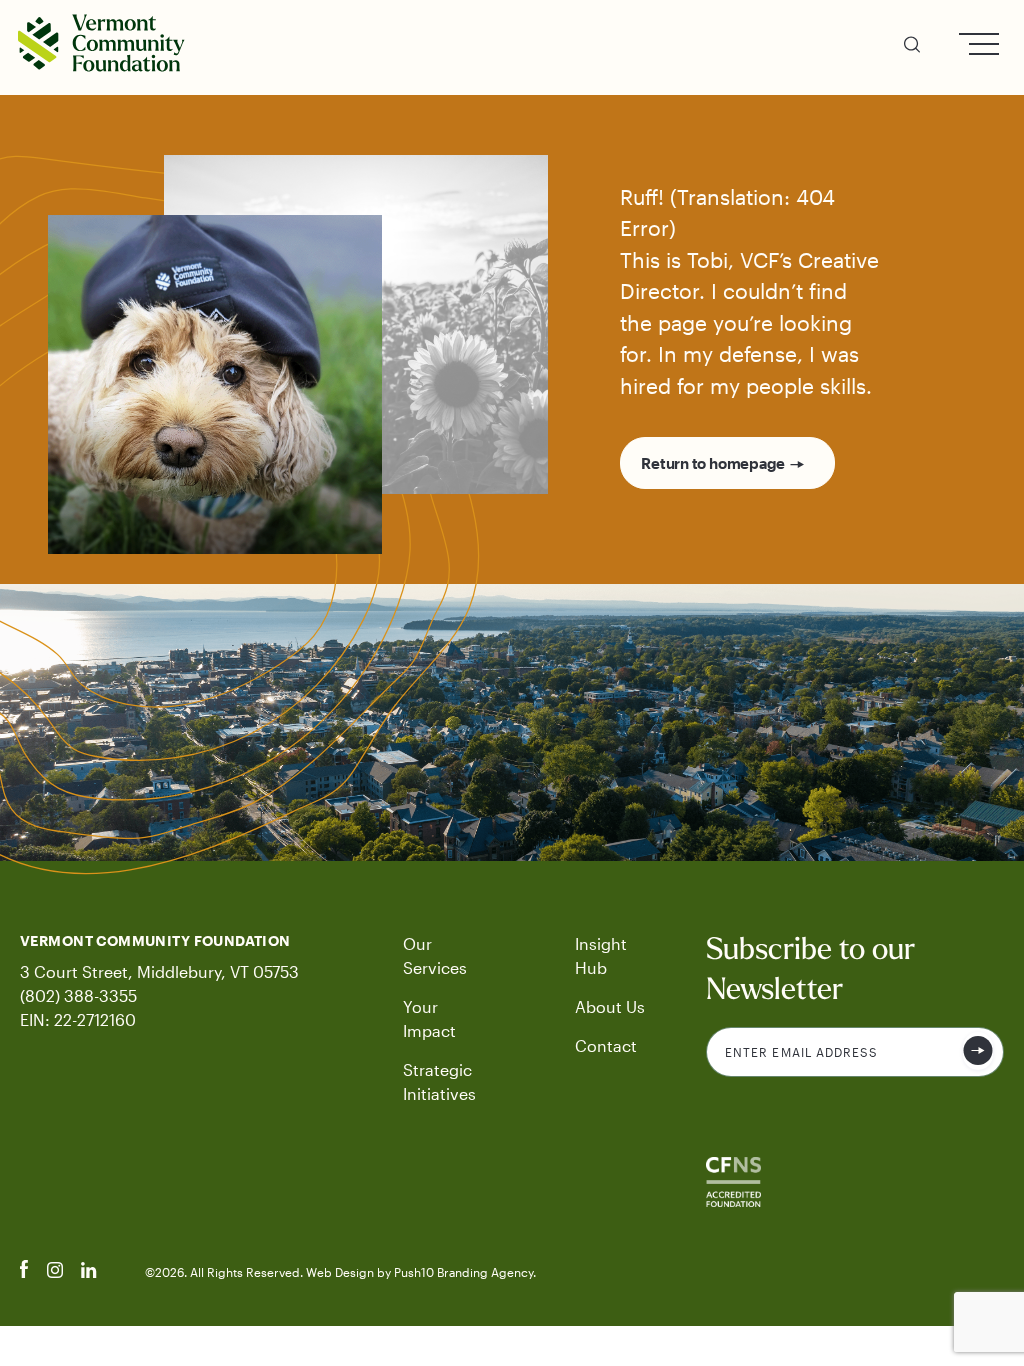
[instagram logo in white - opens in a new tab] (55, 1272)
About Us (610, 1006)
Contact (606, 1045)
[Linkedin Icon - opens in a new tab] (89, 1272)
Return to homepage (713, 463)
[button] (912, 47)
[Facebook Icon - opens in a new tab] (24, 1272)
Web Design (341, 1272)
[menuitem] (912, 47)
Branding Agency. (486, 1272)
